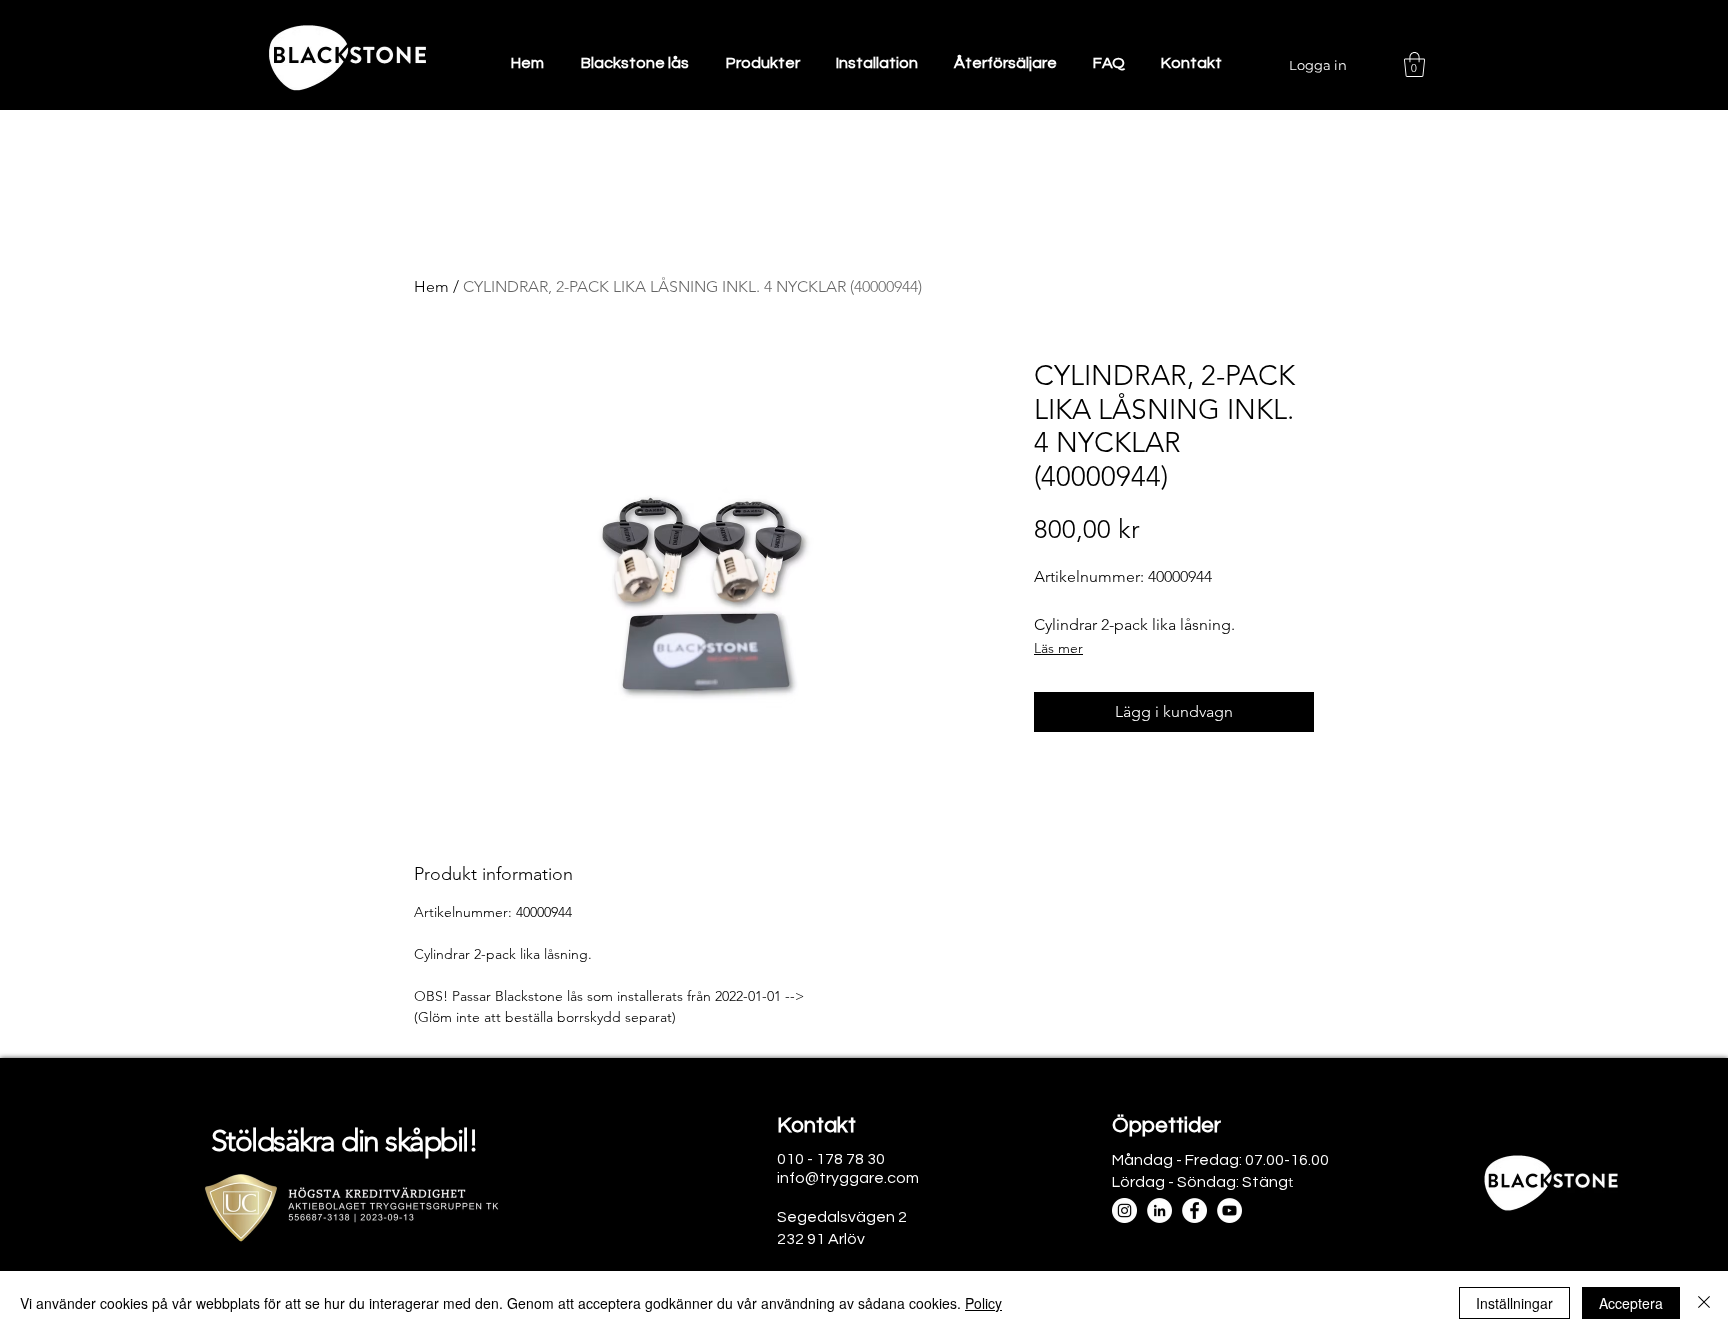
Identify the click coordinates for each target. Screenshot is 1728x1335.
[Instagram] (1124, 1210)
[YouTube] (1229, 1210)
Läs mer (1058, 648)
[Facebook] (1194, 1210)
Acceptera (1631, 1303)
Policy (983, 1303)
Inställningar (1514, 1303)
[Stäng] (1704, 1303)
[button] (1414, 64)
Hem (431, 286)
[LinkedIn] (1159, 1210)
